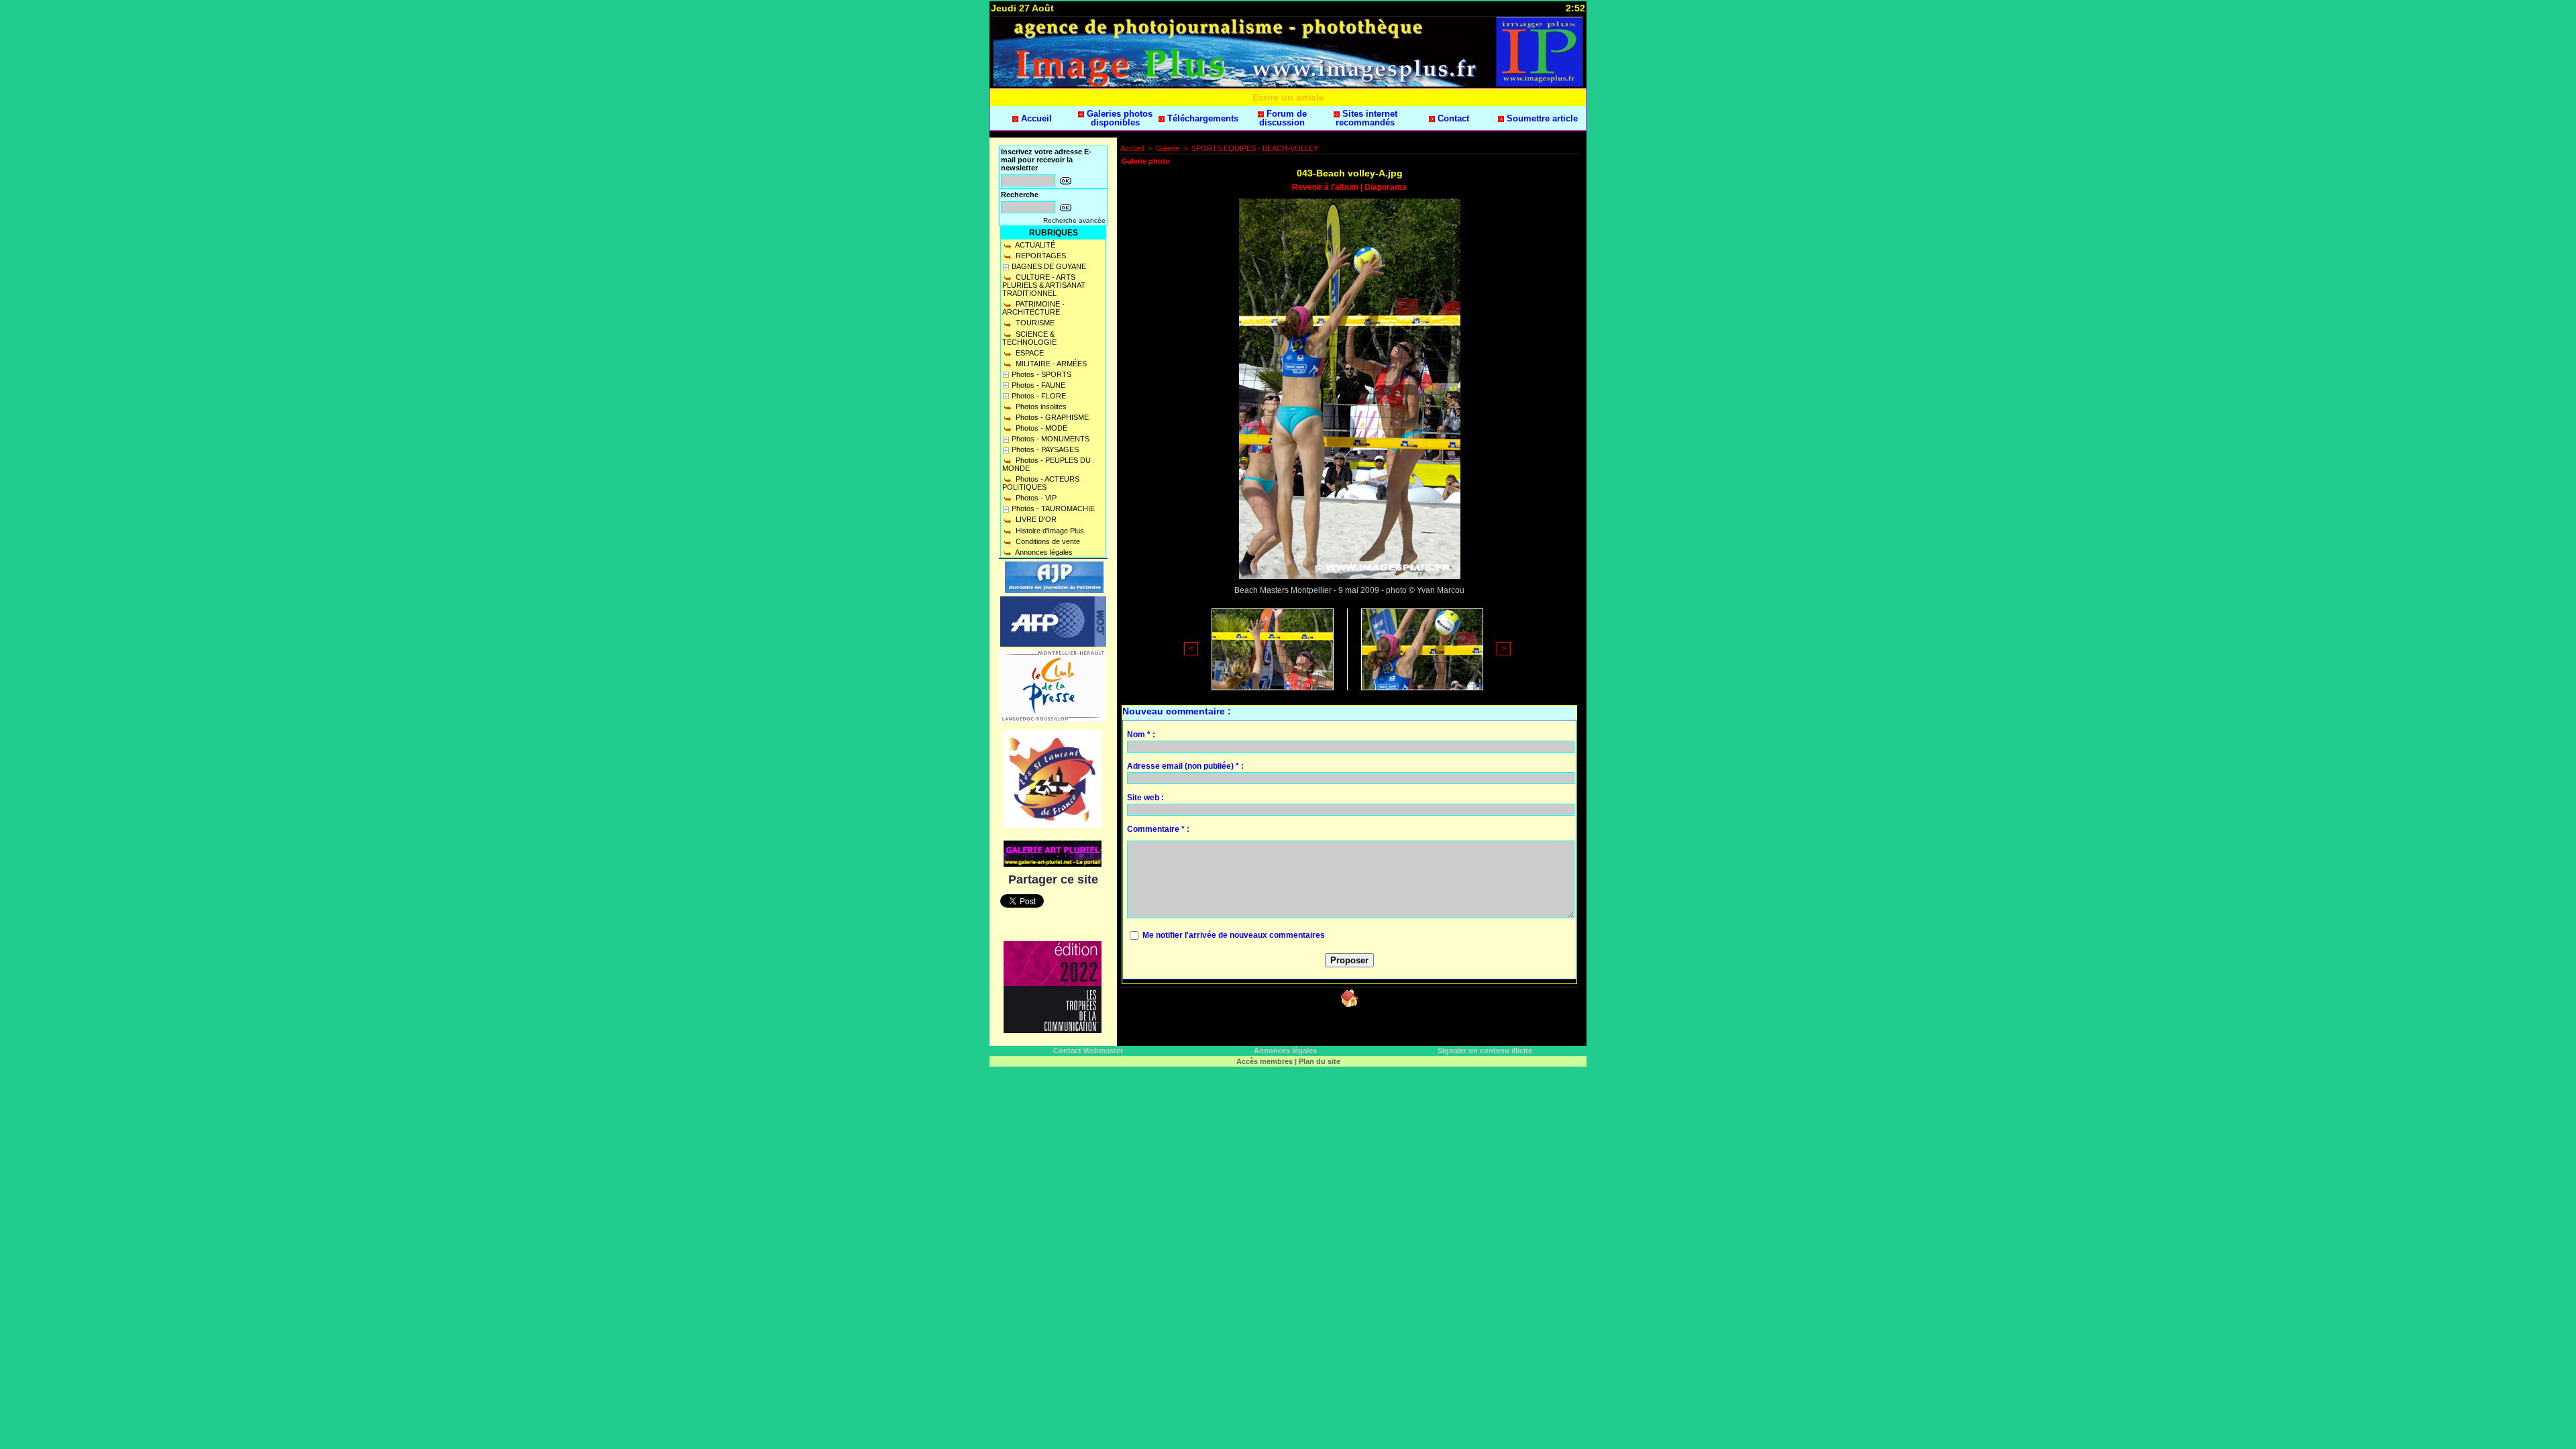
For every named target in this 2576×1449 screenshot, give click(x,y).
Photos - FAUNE (1038, 385)
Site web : (1145, 798)
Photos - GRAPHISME (1051, 417)
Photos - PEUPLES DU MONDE (1046, 464)
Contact (1452, 118)
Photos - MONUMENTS (1051, 439)
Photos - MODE (1040, 428)
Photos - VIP (1035, 498)
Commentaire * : (1158, 829)
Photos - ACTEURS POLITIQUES (1041, 483)
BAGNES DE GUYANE (1049, 266)
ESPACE (1029, 353)
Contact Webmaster (1088, 1051)
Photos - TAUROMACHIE (1053, 508)
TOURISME (1034, 323)
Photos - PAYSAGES (1045, 449)
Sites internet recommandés (1366, 118)
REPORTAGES (1040, 256)
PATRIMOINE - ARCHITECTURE (1033, 308)
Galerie (1168, 148)
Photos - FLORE (1039, 396)
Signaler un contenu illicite (1485, 1051)
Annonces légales (1043, 552)
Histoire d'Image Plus (1049, 531)
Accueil (1035, 118)
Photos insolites (1040, 407)
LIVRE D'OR (1035, 519)
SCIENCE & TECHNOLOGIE (1029, 338)
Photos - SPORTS (1041, 374)
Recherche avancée (1074, 220)
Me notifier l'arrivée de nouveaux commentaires (1234, 935)
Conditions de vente (1047, 541)
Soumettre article (1541, 118)
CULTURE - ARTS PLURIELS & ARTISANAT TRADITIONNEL (1044, 285)
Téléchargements (1201, 118)
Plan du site (1320, 1061)
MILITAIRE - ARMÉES (1050, 364)
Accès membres (1265, 1061)
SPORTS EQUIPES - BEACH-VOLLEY (1255, 148)
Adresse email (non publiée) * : (1185, 766)
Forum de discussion (1283, 118)
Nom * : (1141, 735)
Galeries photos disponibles (1118, 118)
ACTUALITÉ (1034, 245)
